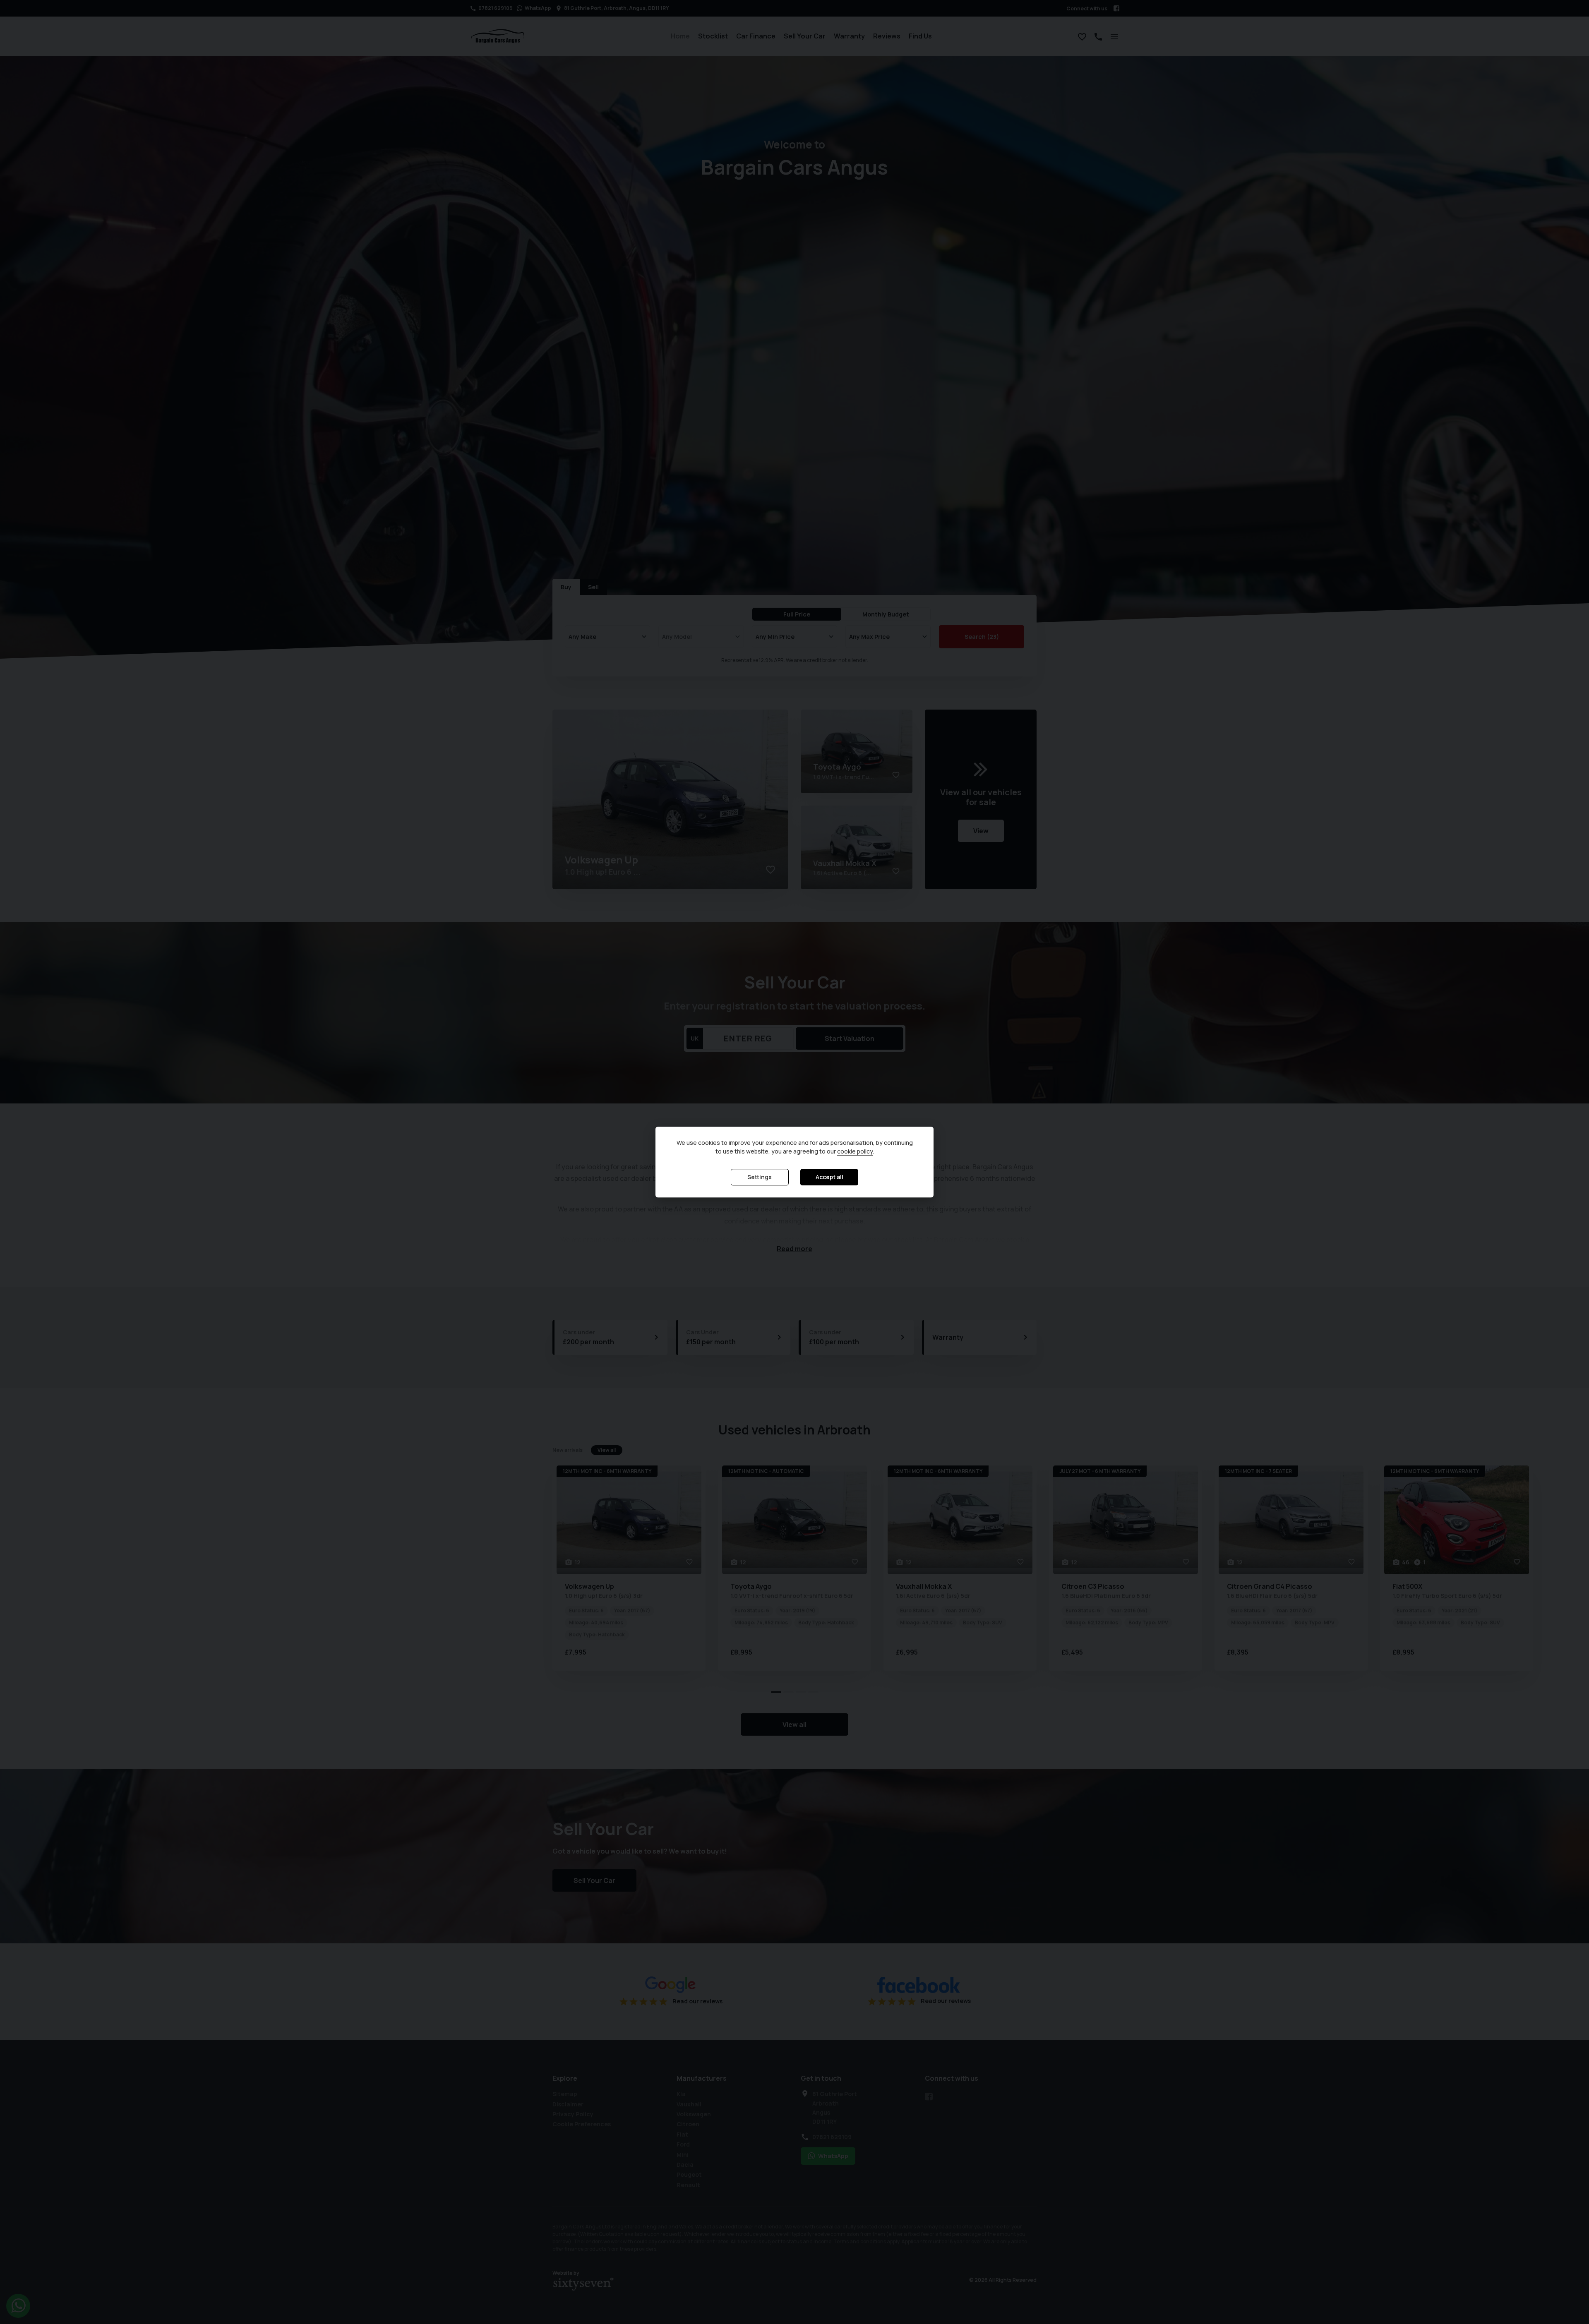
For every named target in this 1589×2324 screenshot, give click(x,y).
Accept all (829, 1177)
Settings (760, 1177)
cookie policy (855, 1152)
